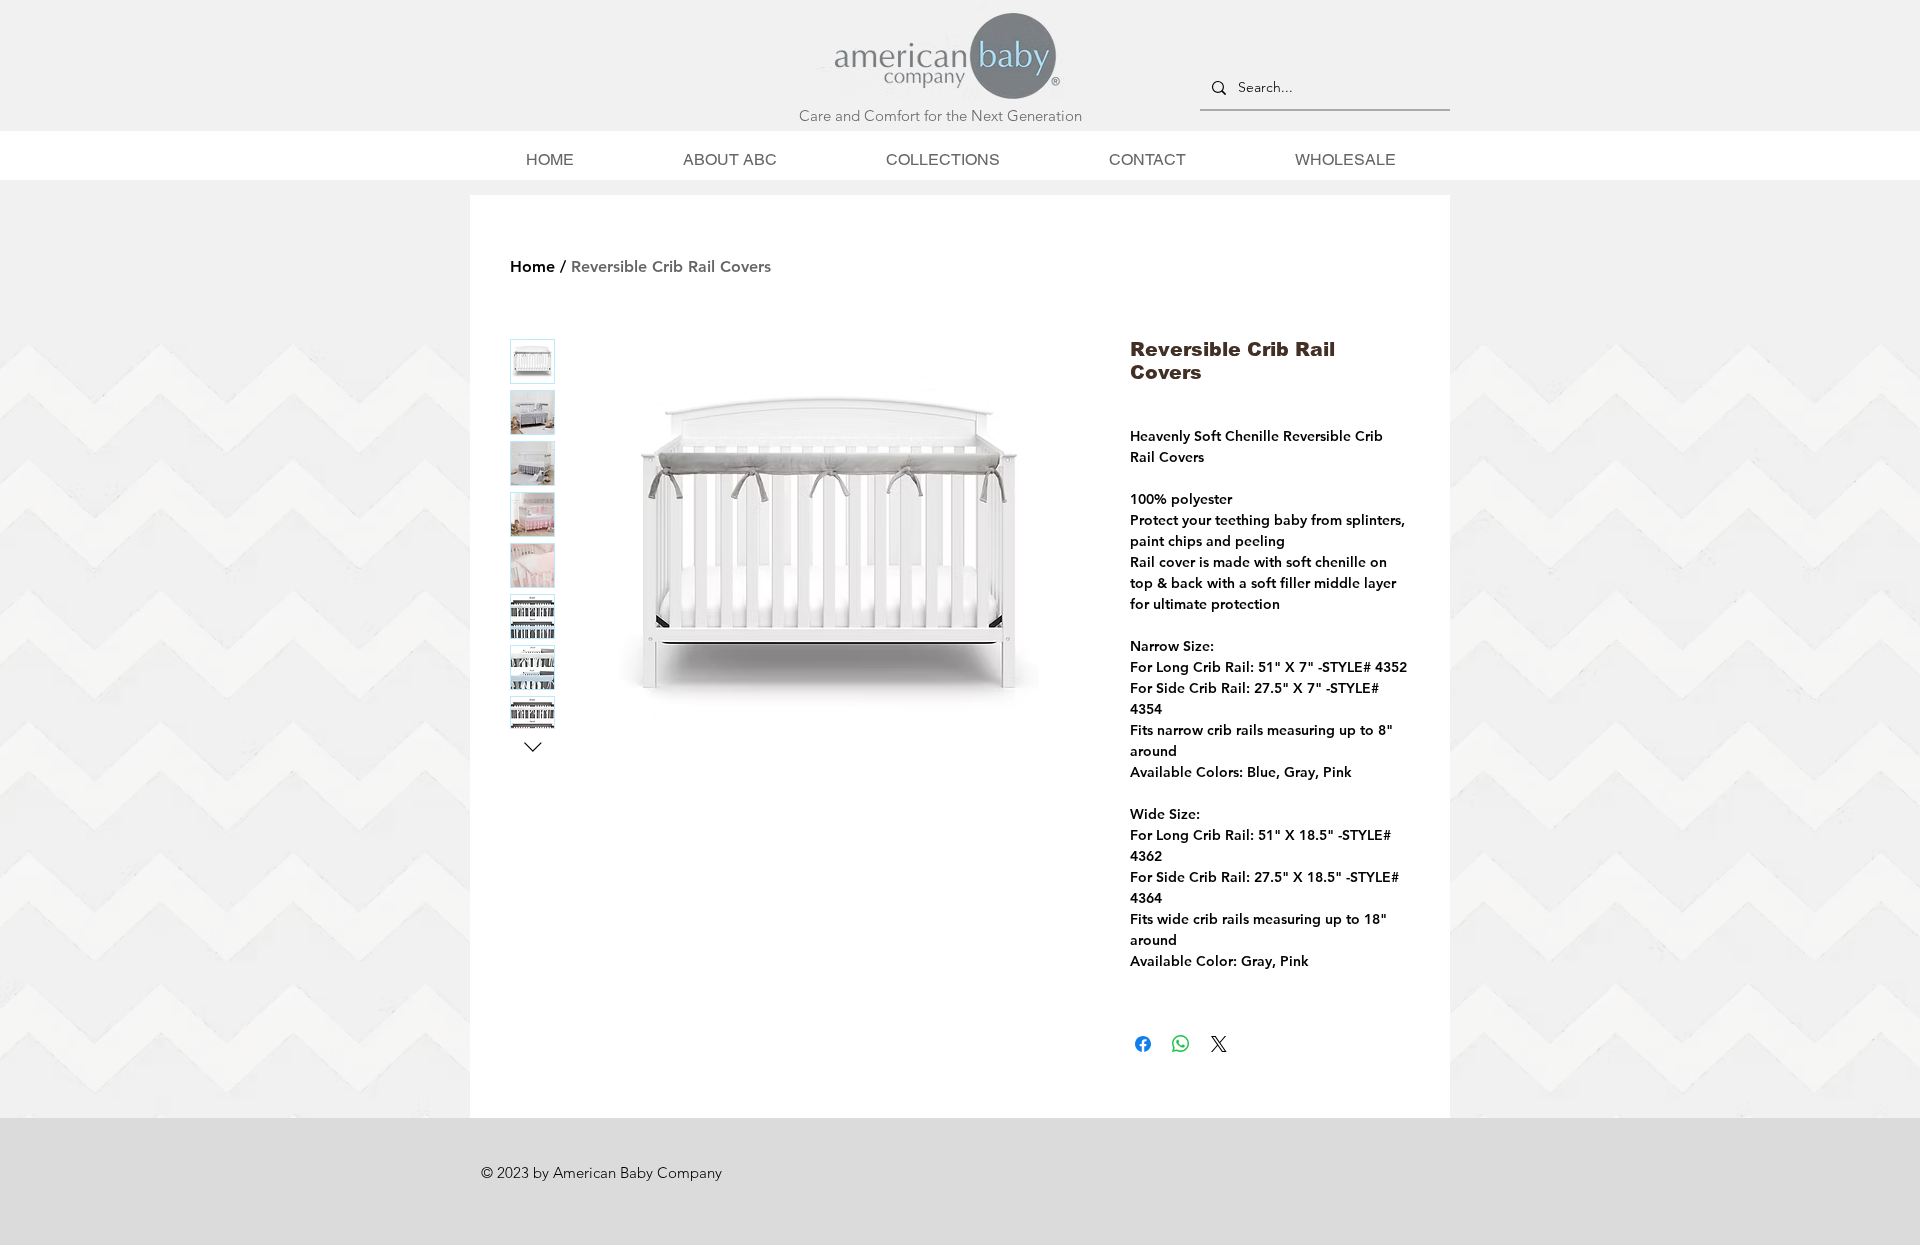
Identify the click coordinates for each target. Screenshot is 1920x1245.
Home (532, 266)
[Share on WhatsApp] (1181, 1044)
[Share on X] (1219, 1044)
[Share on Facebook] (1143, 1044)
